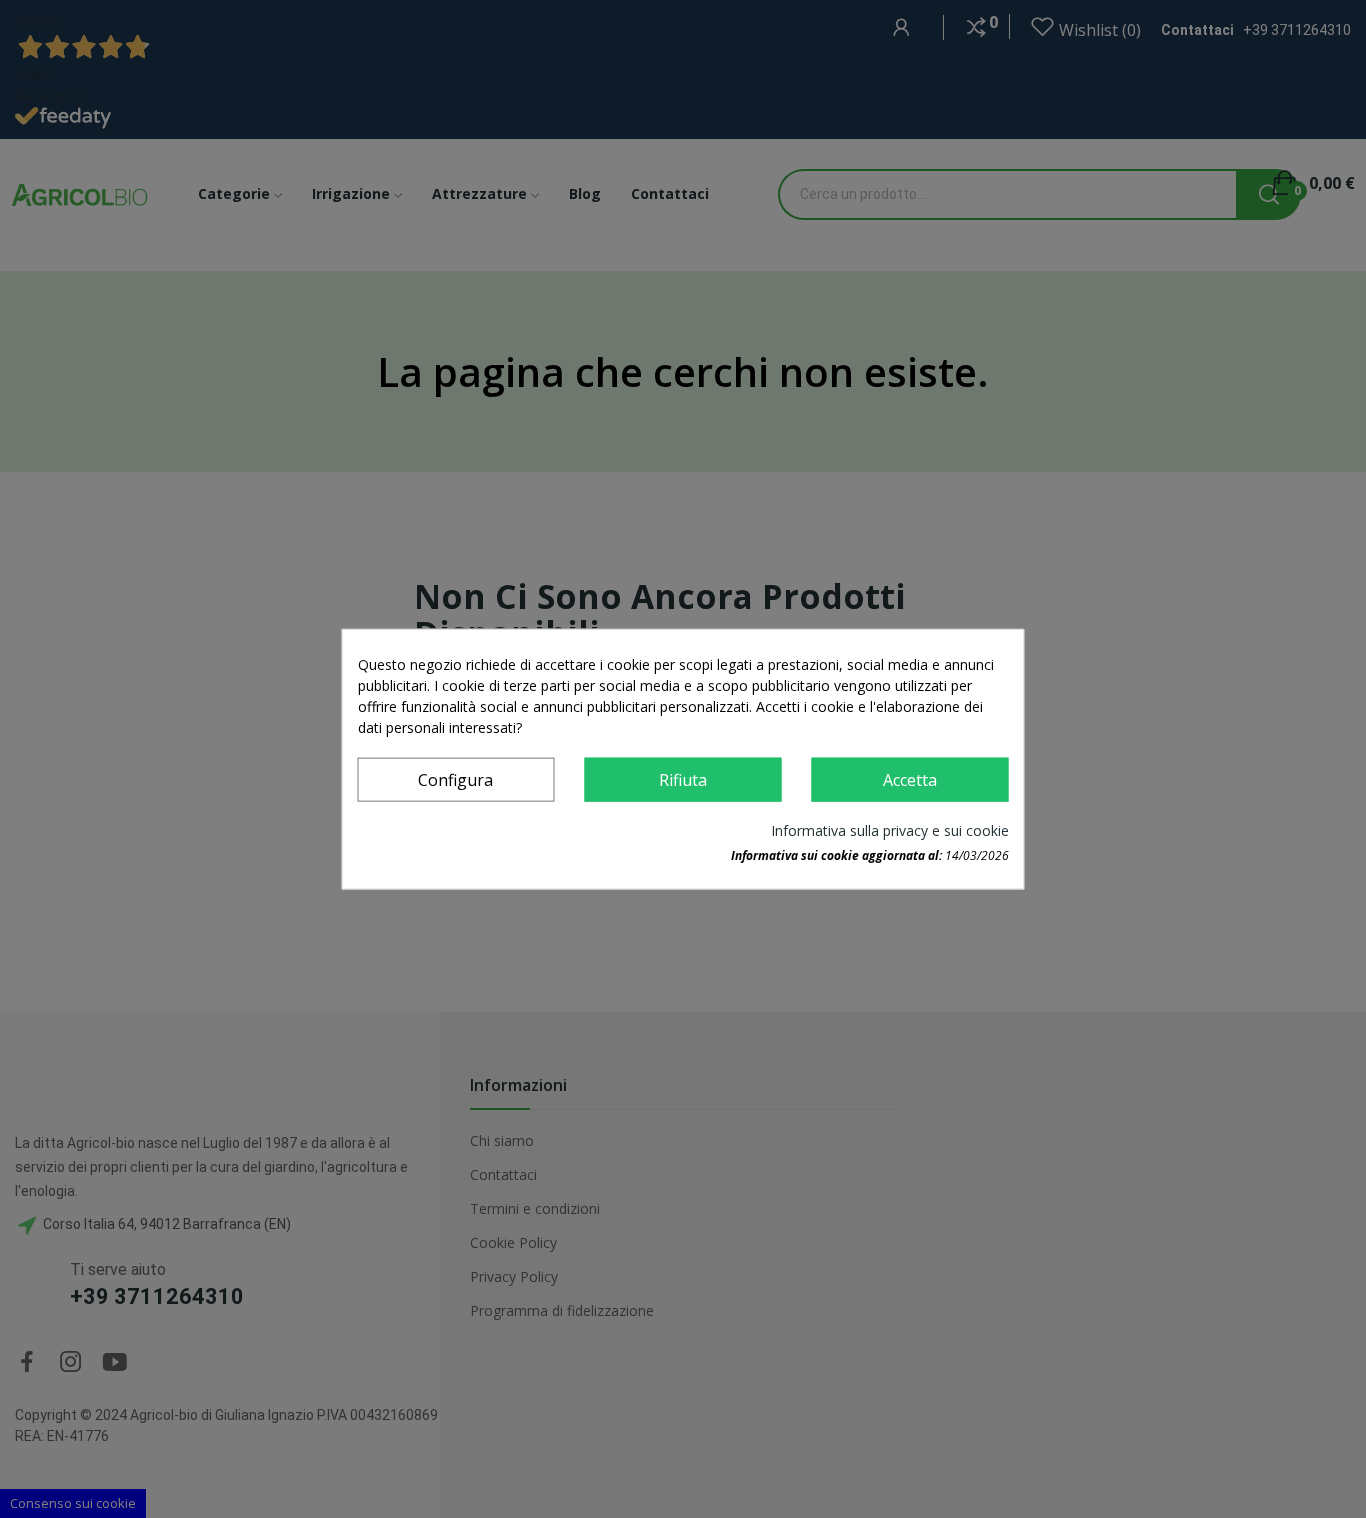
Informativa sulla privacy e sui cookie (890, 829)
